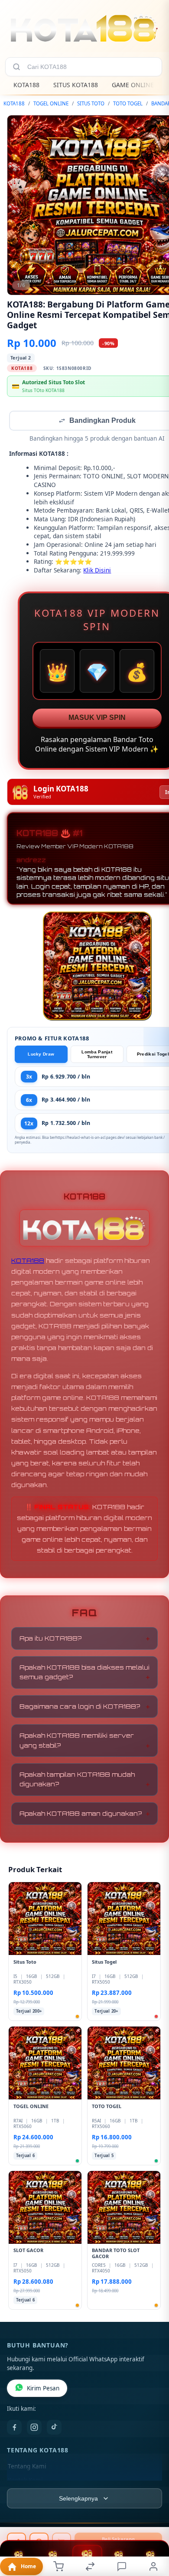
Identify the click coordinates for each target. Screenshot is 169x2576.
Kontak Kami (25, 2481)
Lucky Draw (41, 1055)
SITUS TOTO (91, 103)
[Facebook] (14, 2428)
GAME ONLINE (133, 85)
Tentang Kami (27, 2467)
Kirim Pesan (43, 2389)
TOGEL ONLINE (51, 103)
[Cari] (16, 67)
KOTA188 (26, 85)
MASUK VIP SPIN (97, 718)
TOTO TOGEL (128, 103)
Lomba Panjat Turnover (97, 1055)
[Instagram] (34, 2428)
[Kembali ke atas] (153, 2518)
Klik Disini (97, 571)
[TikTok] (54, 2428)
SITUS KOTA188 (76, 85)
